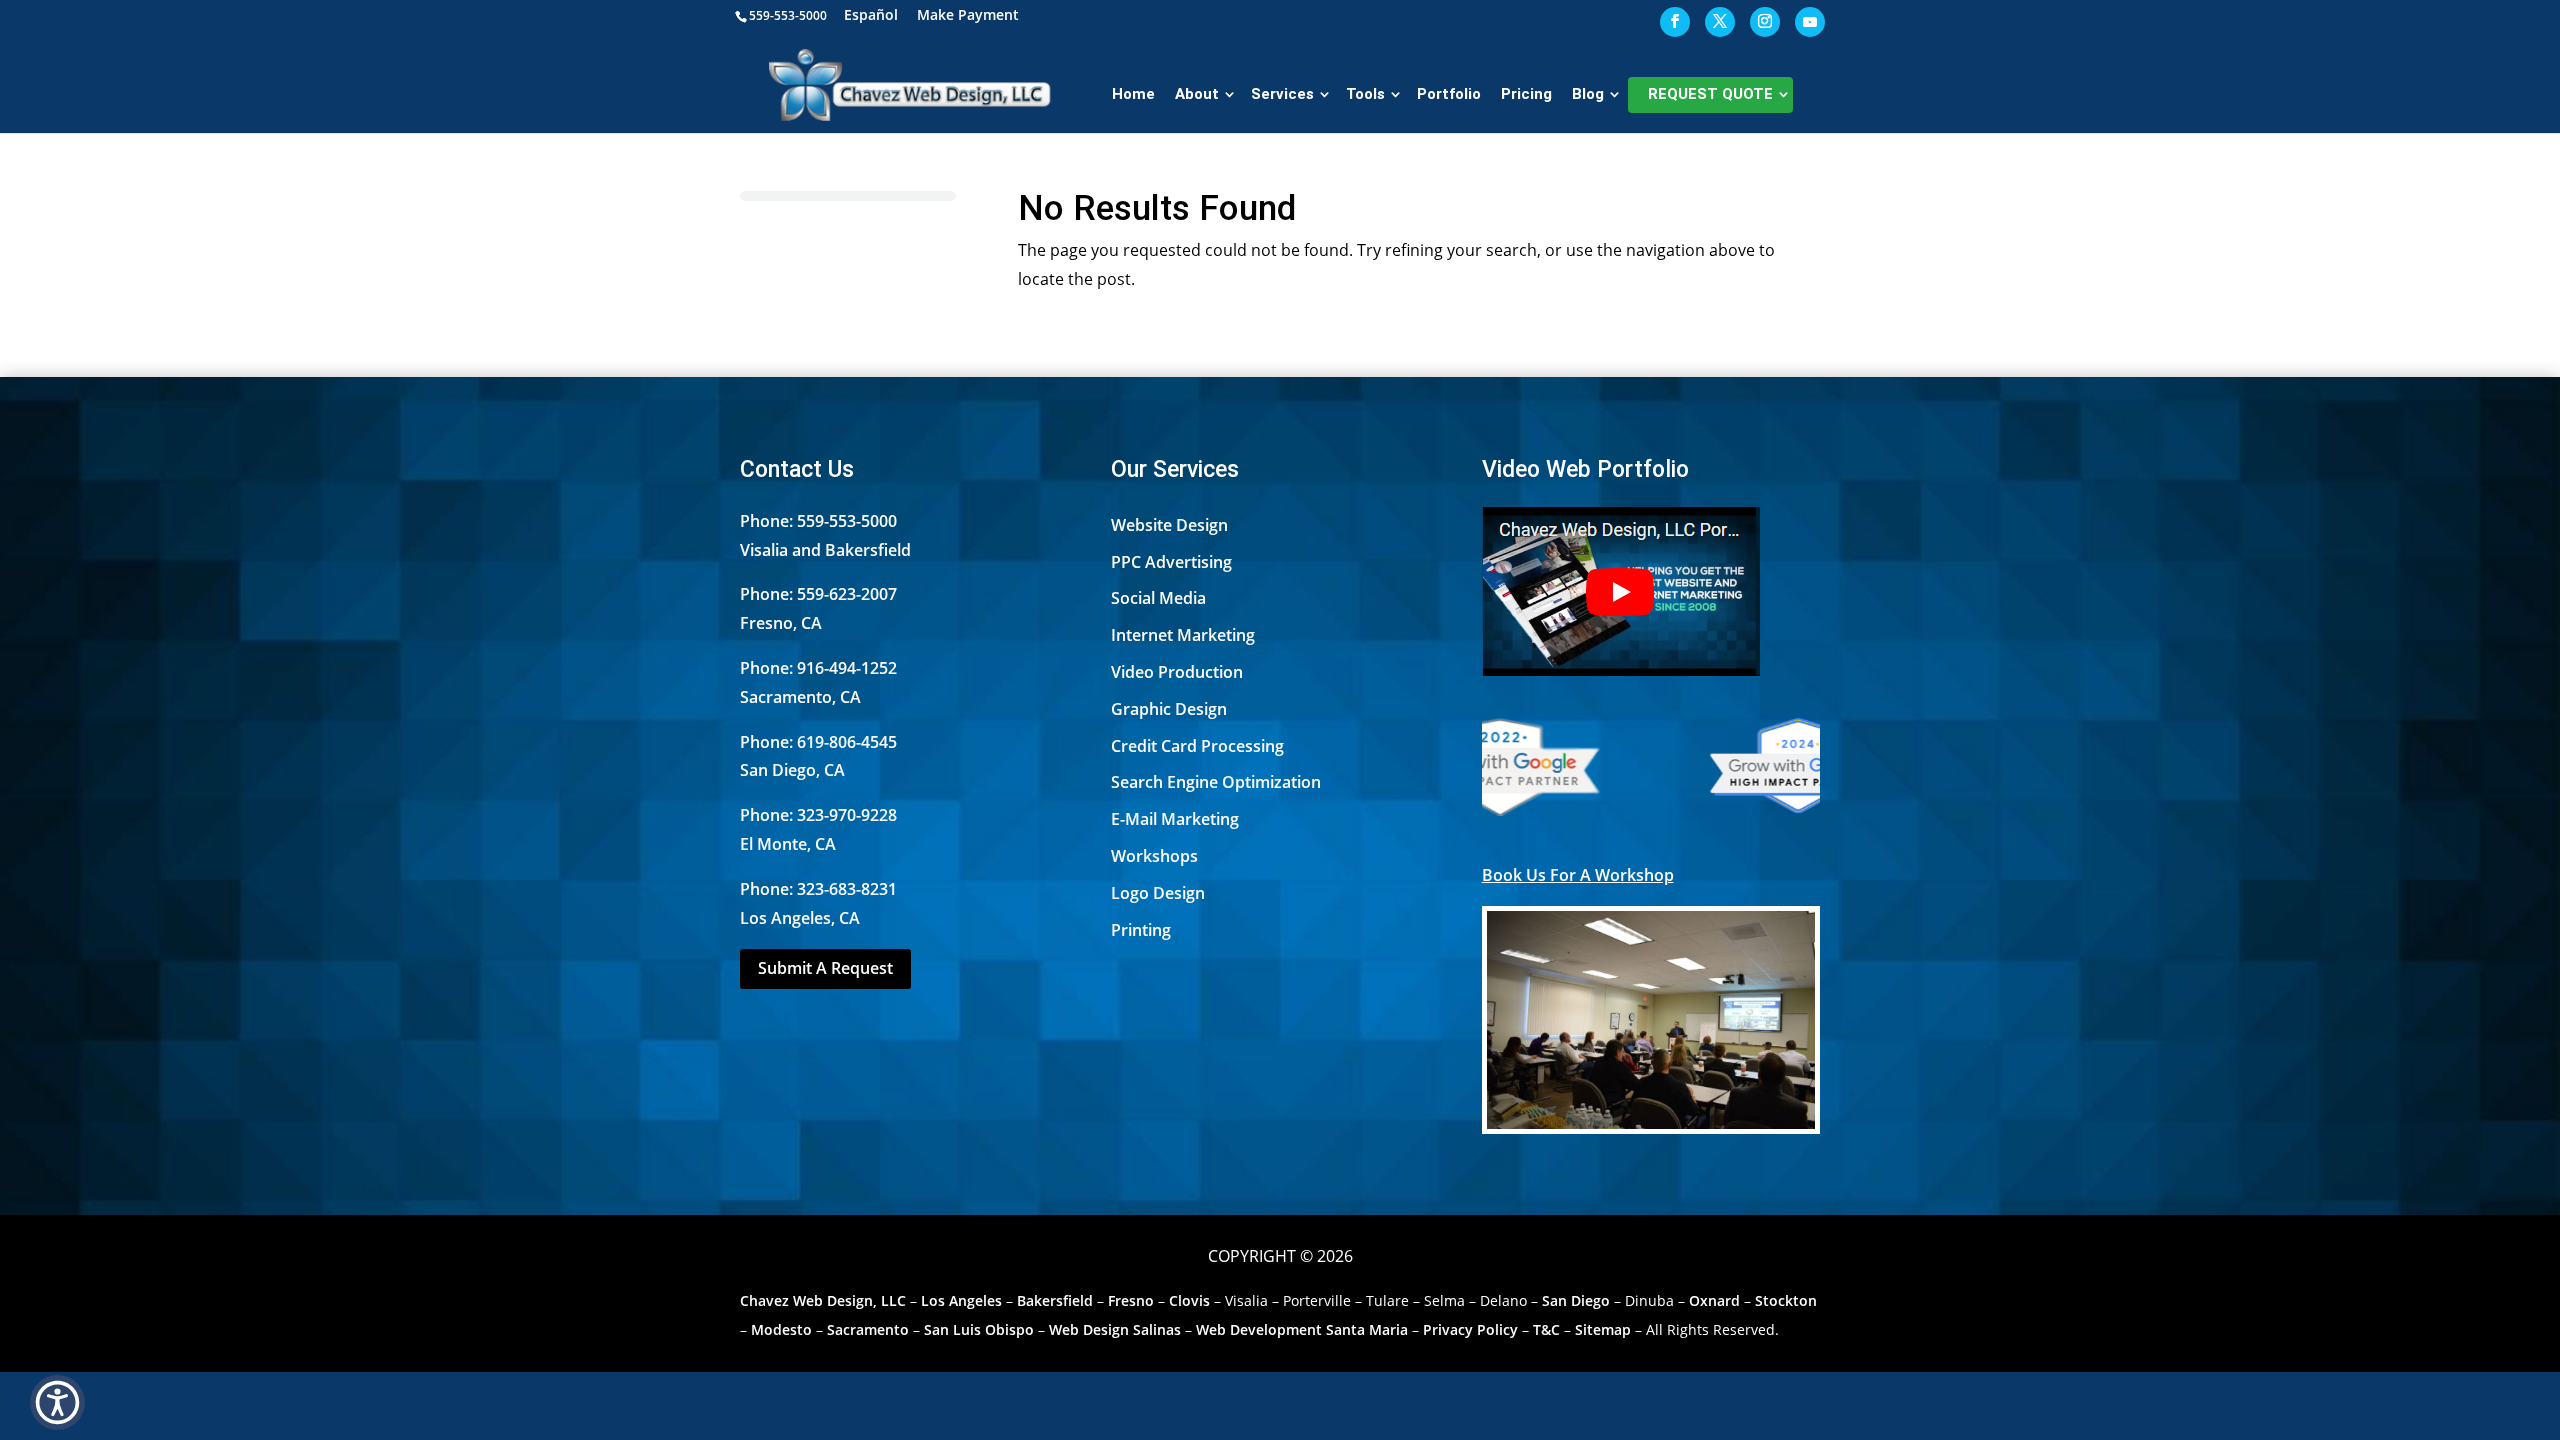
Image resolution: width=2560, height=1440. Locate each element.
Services (1282, 94)
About (1197, 94)
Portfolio (1449, 94)
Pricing (1526, 94)
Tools (1365, 94)
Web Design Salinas (1115, 1329)
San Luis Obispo (979, 1329)
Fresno (1131, 1300)
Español (871, 16)
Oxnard (1714, 1300)
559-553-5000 (788, 15)
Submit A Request (825, 968)
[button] (57, 1402)
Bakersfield (1055, 1300)
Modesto (781, 1329)
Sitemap (1603, 1329)
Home (1133, 94)
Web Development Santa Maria (1302, 1329)
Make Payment (968, 16)
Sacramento (868, 1329)
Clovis (1189, 1300)
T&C (1546, 1329)
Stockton (1786, 1300)
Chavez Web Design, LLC (823, 1300)
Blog (1588, 94)
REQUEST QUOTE (1710, 94)
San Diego (1576, 1300)
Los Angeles (961, 1300)
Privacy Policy (1470, 1329)
